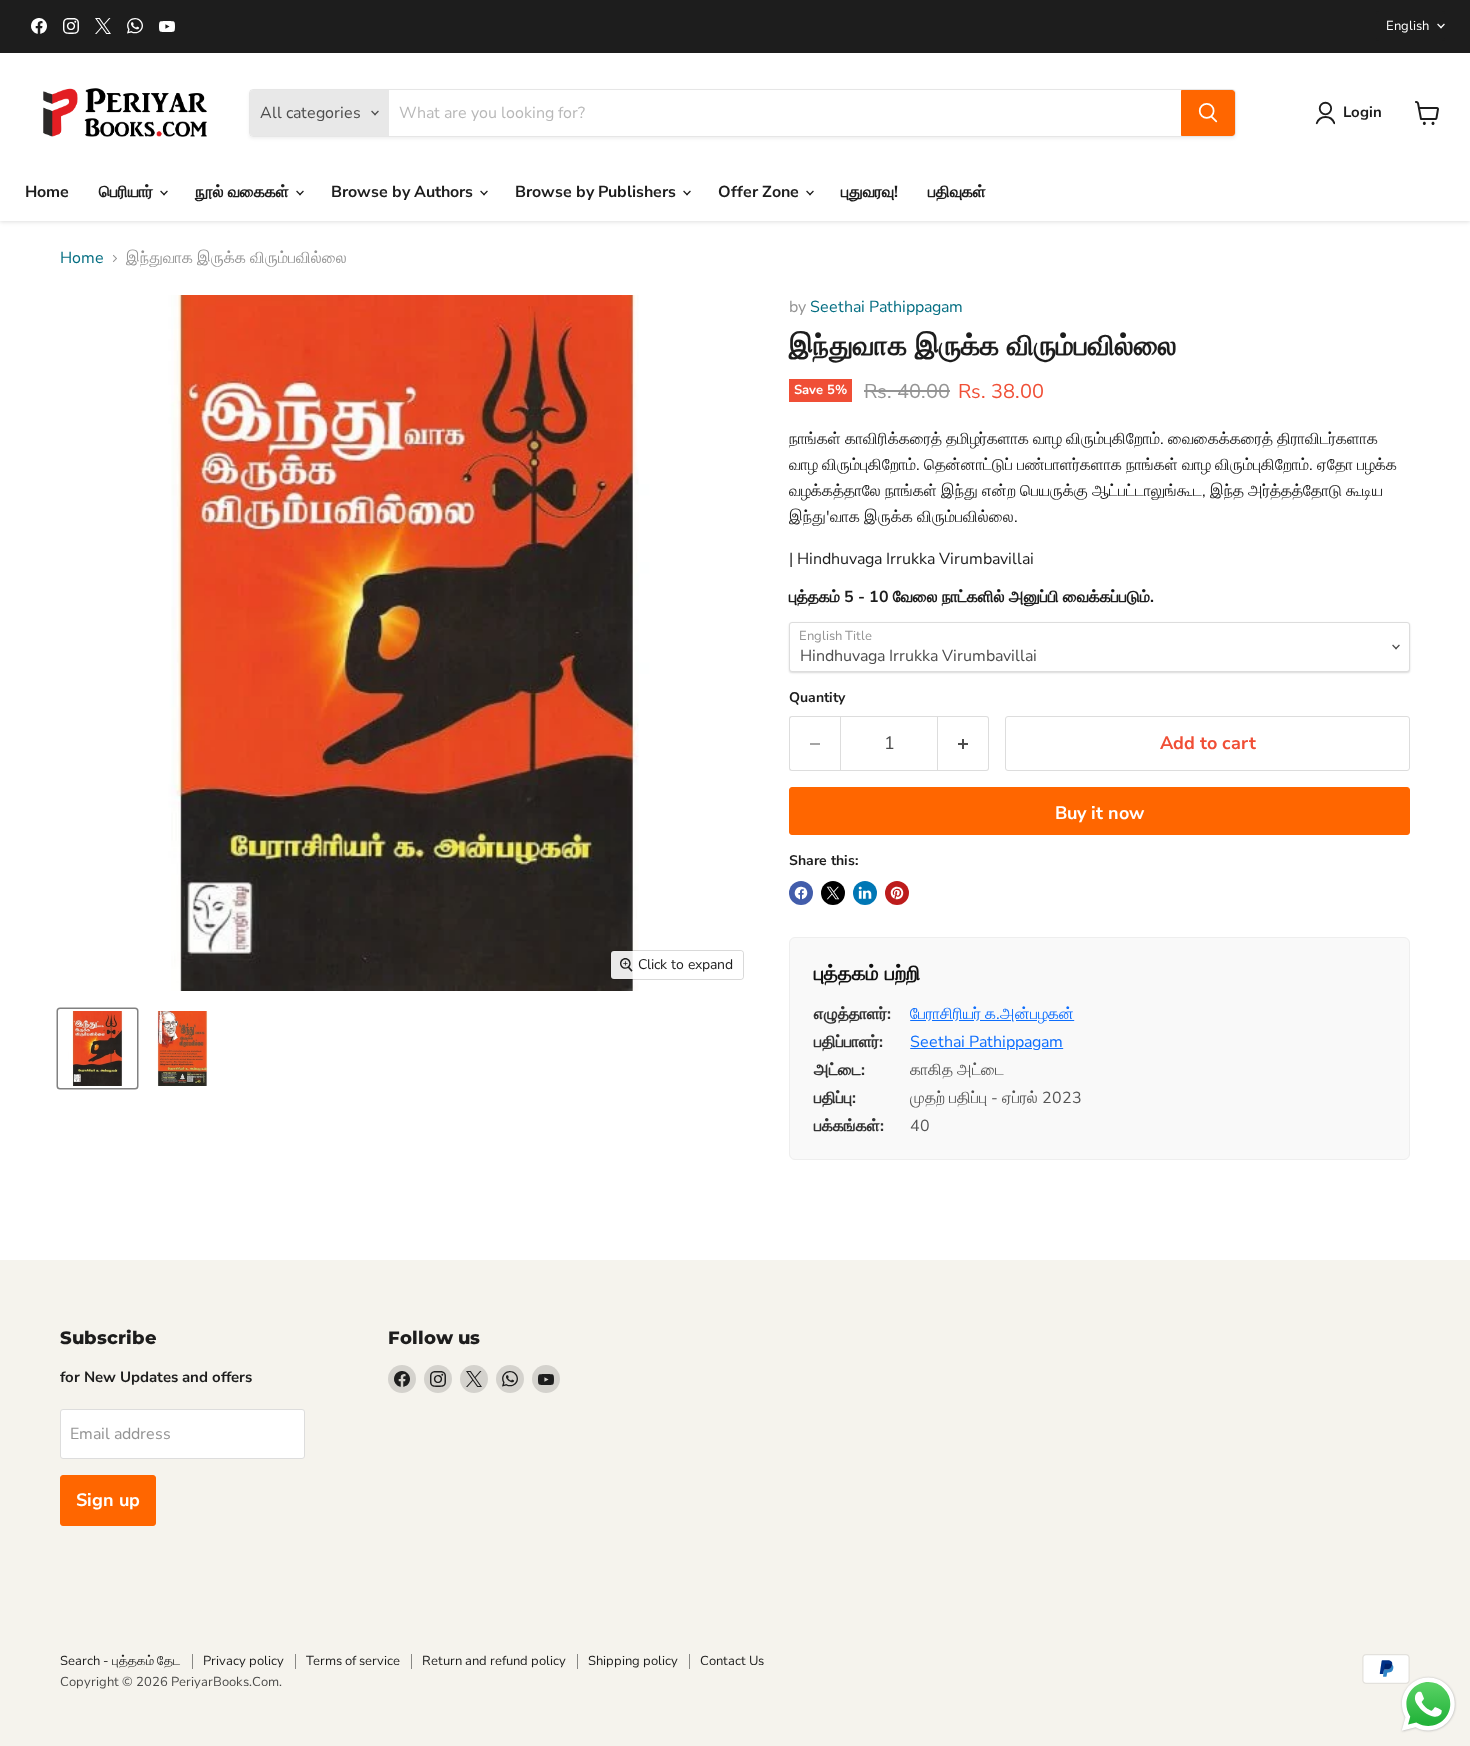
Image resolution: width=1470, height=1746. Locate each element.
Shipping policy (633, 1661)
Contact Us (732, 1661)
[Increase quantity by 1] (963, 743)
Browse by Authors (404, 192)
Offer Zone (760, 192)
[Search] (1208, 113)
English (1407, 26)
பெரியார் (128, 192)
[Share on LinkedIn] (865, 893)
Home (47, 192)
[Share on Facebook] (801, 893)
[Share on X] (833, 893)
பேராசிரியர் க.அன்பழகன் (992, 1014)
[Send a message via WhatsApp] (1428, 1704)
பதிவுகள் (957, 192)
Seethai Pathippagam (886, 307)
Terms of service (353, 1661)
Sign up (108, 1500)
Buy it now (1099, 813)
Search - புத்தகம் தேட (120, 1661)
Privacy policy (243, 1661)
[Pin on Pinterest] (897, 893)
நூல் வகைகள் (244, 192)
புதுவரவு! (869, 192)
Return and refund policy (494, 1661)
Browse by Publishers (597, 192)
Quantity (817, 698)
